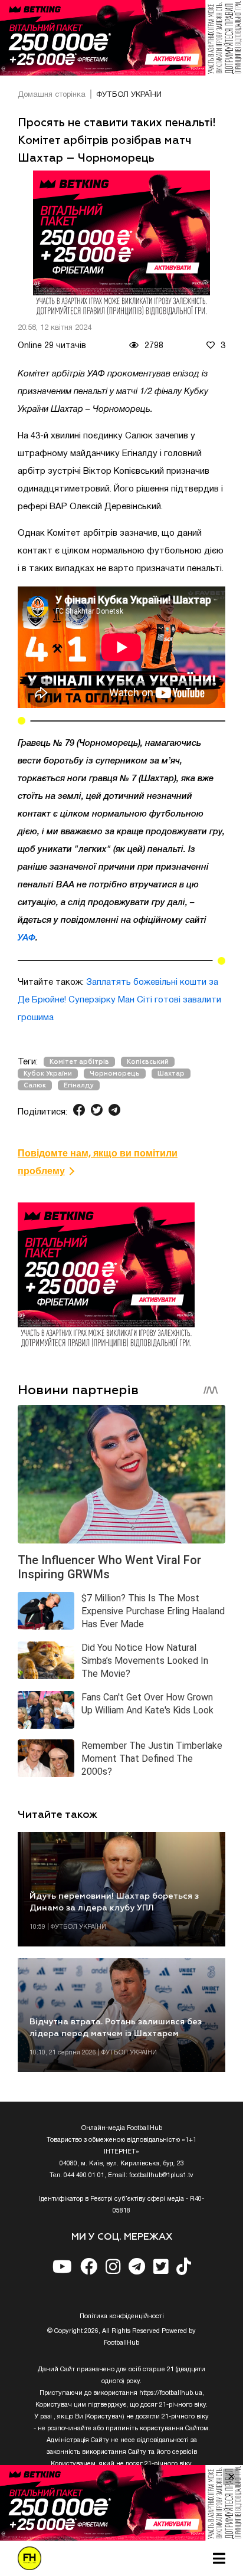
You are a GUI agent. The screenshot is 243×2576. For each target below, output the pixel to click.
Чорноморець (115, 1074)
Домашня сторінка (52, 95)
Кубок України (48, 1074)
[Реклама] (121, 38)
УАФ (27, 938)
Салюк (35, 1085)
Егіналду (79, 1085)
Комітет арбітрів (79, 1062)
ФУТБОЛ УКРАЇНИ (129, 95)
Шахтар (171, 1074)
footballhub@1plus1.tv (161, 2175)
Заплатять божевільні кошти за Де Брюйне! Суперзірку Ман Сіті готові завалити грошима (119, 1000)
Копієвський (148, 1062)
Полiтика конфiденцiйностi (122, 2316)
